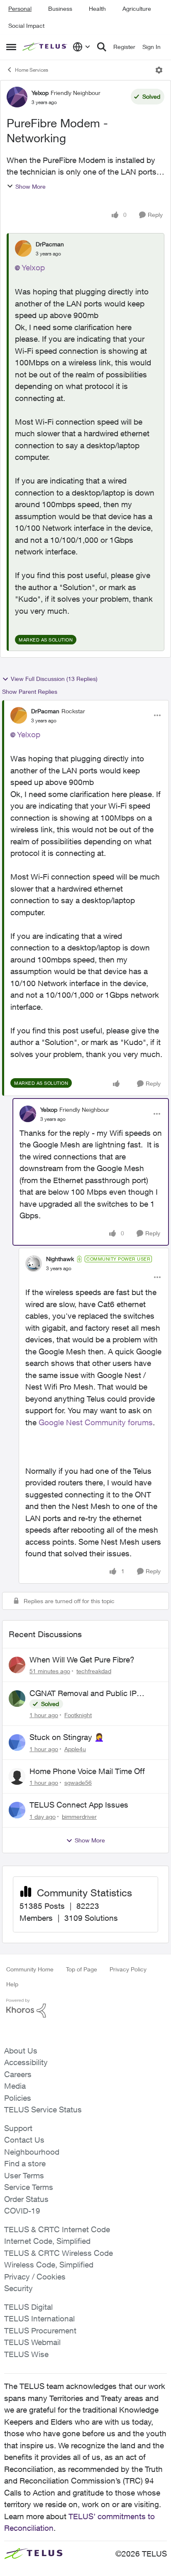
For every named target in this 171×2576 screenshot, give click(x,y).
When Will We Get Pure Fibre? (82, 1660)
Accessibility (26, 2062)
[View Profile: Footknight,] (17, 1699)
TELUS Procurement (40, 2331)
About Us (21, 2051)
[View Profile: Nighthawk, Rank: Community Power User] (34, 1264)
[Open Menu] (159, 70)
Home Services (32, 70)
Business (60, 9)
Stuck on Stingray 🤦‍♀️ (67, 1737)
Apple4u (75, 1749)
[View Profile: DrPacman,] (23, 248)
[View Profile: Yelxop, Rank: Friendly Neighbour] (17, 97)
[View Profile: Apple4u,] (17, 1742)
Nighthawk (60, 1259)
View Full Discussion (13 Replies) (54, 679)
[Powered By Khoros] (85, 2008)
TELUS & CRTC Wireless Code (59, 2253)
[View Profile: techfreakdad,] (17, 1665)
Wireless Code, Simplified (49, 2265)
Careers (18, 2074)
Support (18, 2128)
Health (97, 9)
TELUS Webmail (32, 2342)
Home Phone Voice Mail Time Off (87, 1771)
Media (15, 2086)
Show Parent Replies (30, 691)
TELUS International (39, 2318)
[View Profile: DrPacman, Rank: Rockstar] (19, 715)
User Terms (24, 2175)
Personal (20, 9)
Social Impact (26, 26)
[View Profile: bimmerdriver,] (17, 1810)
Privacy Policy (128, 1969)
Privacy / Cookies (35, 2277)
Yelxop (40, 93)
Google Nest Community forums (96, 1422)
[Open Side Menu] (11, 47)
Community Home (30, 1969)
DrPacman (50, 244)
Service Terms (29, 2187)
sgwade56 (78, 1783)
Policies (18, 2098)
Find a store (25, 2163)
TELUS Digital (28, 2307)
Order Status (26, 2199)
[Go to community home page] (45, 47)
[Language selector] (82, 47)
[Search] (102, 47)
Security (18, 2288)
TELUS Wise (26, 2354)
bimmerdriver (79, 1817)
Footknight (78, 1715)
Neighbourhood (32, 2152)
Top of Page (82, 1969)
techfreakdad (94, 1671)
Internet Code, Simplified (47, 2241)
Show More (31, 186)
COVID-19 (22, 2211)
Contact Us (24, 2140)
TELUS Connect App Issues (79, 1805)
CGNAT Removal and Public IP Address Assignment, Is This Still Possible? (87, 1694)
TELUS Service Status (43, 2109)
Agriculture (137, 9)
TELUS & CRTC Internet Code (57, 2229)
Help (12, 1984)
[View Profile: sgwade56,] (17, 1776)
